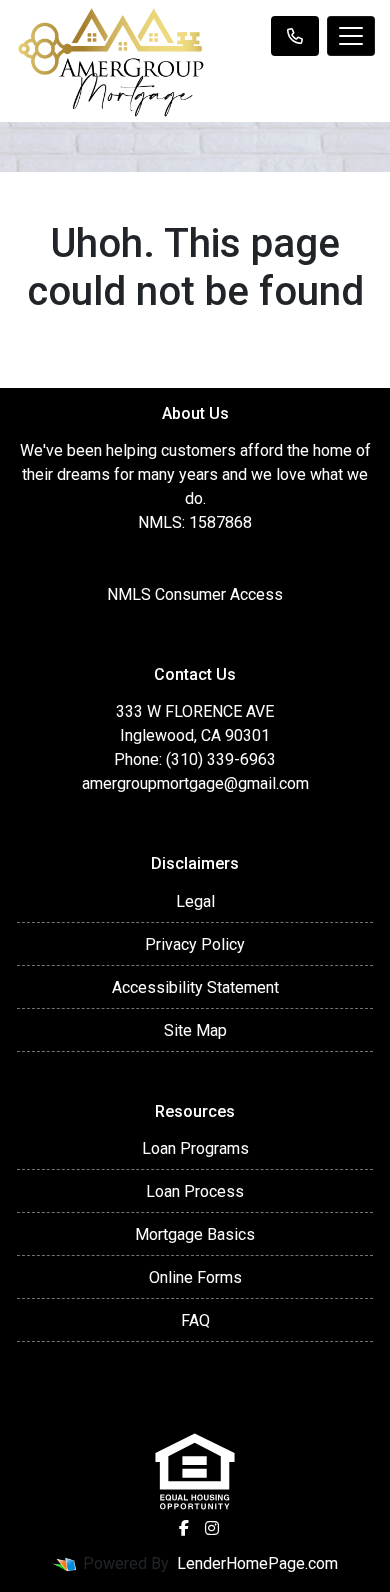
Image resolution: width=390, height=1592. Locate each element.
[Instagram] (212, 1528)
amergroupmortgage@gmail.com (195, 783)
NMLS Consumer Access (195, 594)
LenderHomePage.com (257, 1563)
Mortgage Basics (195, 1234)
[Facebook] (184, 1528)
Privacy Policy (195, 944)
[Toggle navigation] (351, 36)
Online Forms (195, 1277)
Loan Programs (195, 1148)
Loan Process (195, 1191)
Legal (195, 901)
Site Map (195, 1030)
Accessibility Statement (195, 987)
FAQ (195, 1320)
